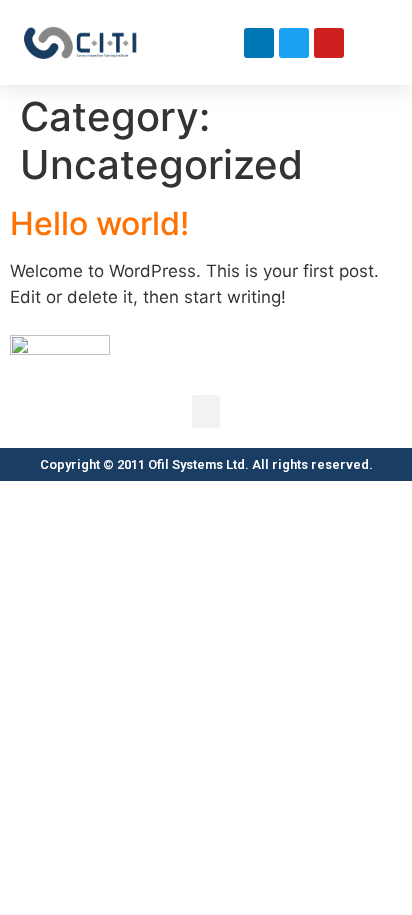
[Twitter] (294, 43)
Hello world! (99, 223)
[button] (225, 42)
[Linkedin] (259, 43)
